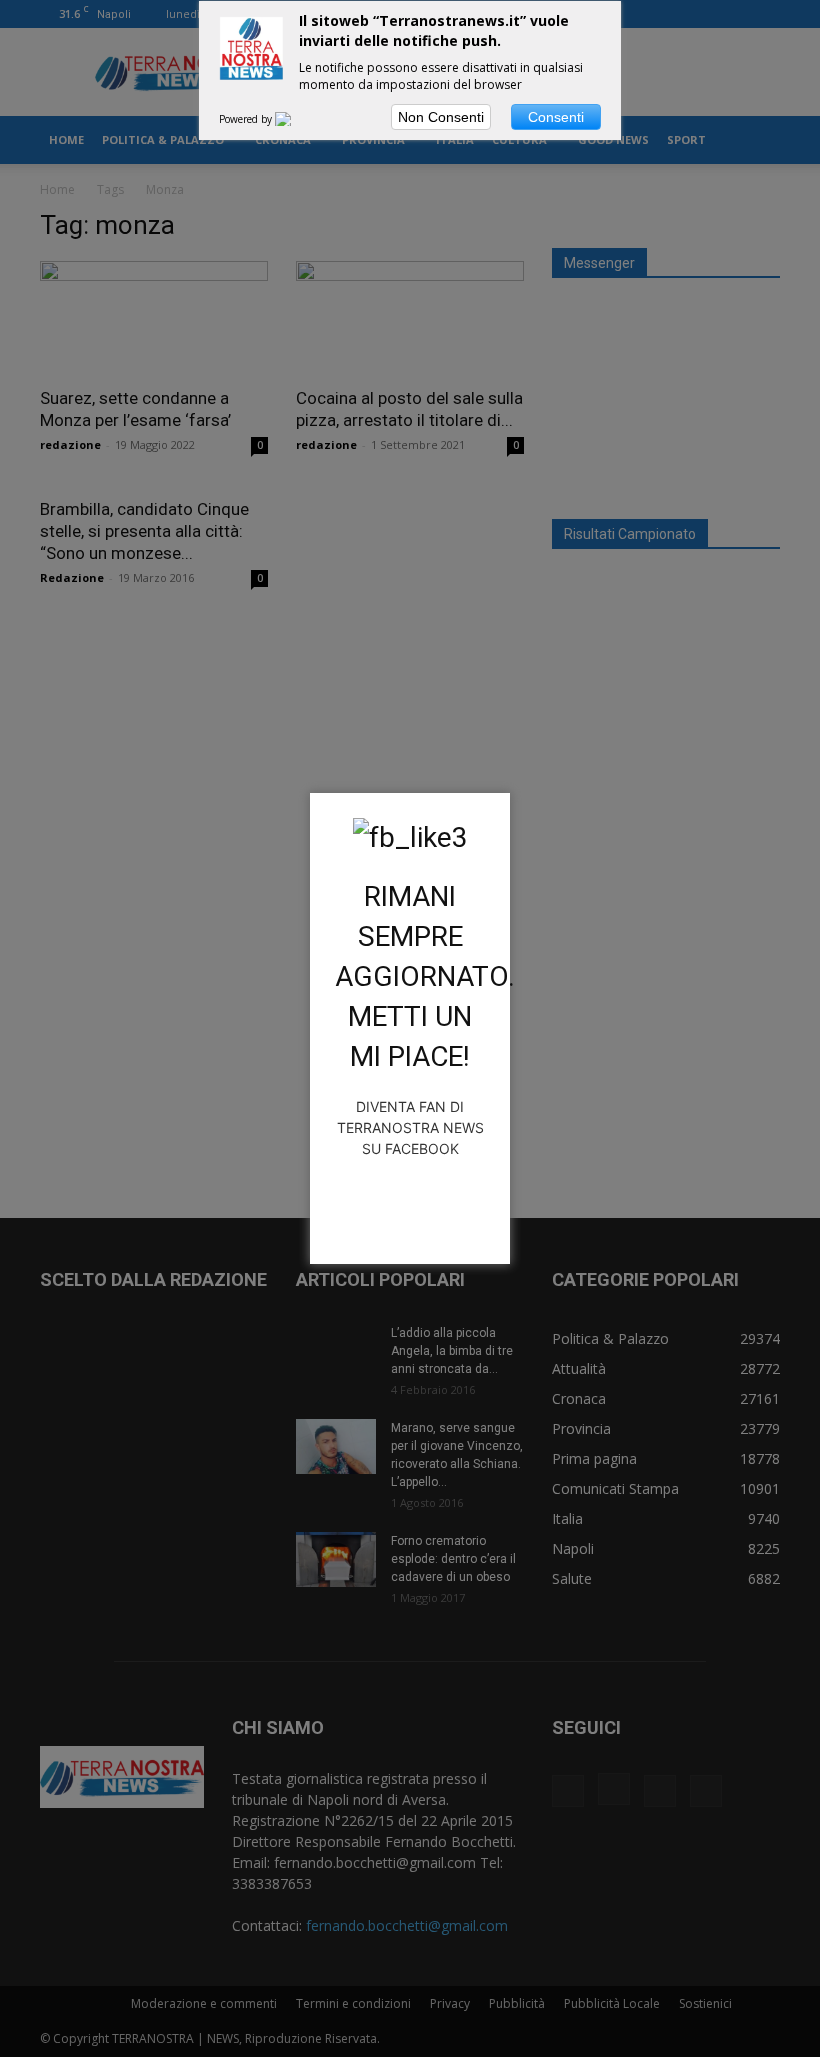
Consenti (556, 117)
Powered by (247, 119)
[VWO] (295, 119)
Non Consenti (441, 117)
